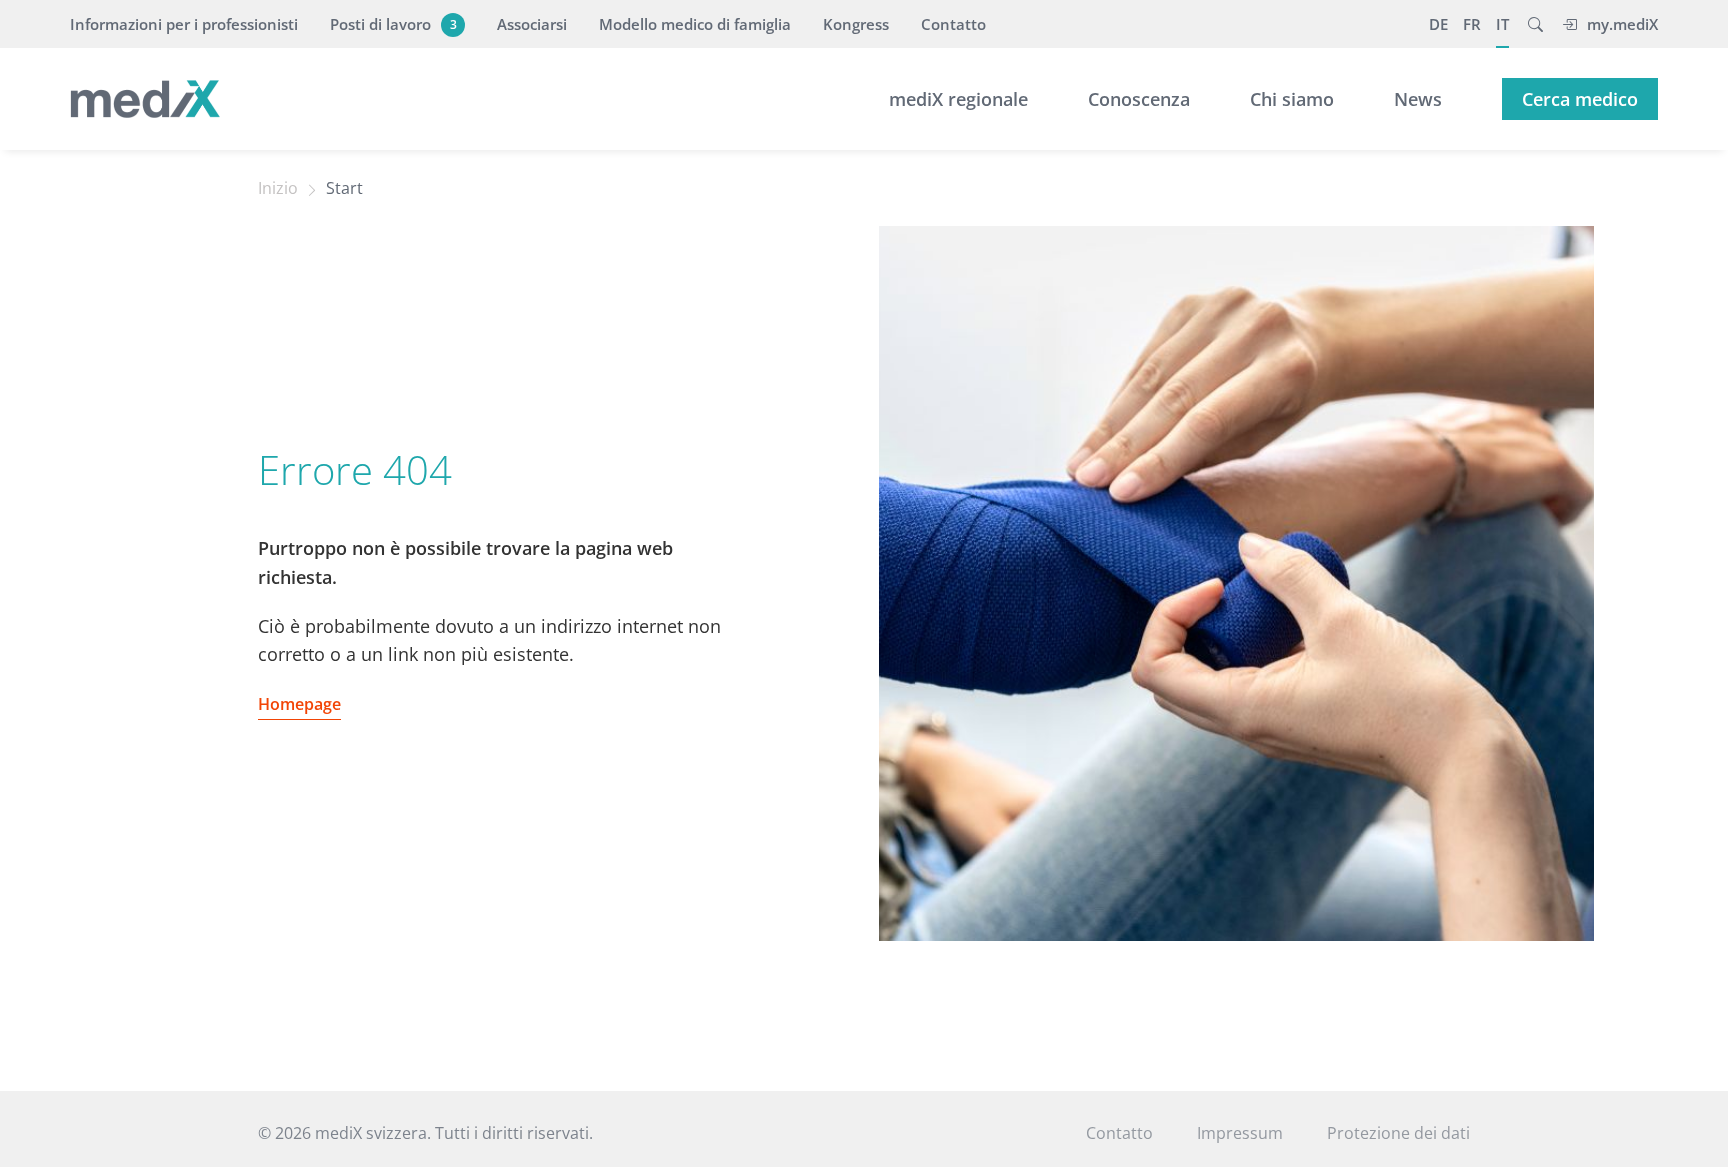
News (1418, 99)
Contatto (953, 24)
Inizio (278, 188)
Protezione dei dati (1398, 1133)
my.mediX (1622, 24)
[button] (1535, 24)
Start (344, 188)
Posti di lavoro (393, 24)
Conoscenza (1139, 99)
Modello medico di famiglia (695, 24)
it (1502, 24)
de (1438, 24)
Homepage (299, 704)
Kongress (856, 24)
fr (1472, 24)
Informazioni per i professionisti (184, 24)
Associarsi (532, 24)
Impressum (1240, 1133)
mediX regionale (958, 99)
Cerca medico (1580, 99)
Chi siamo (1292, 99)
